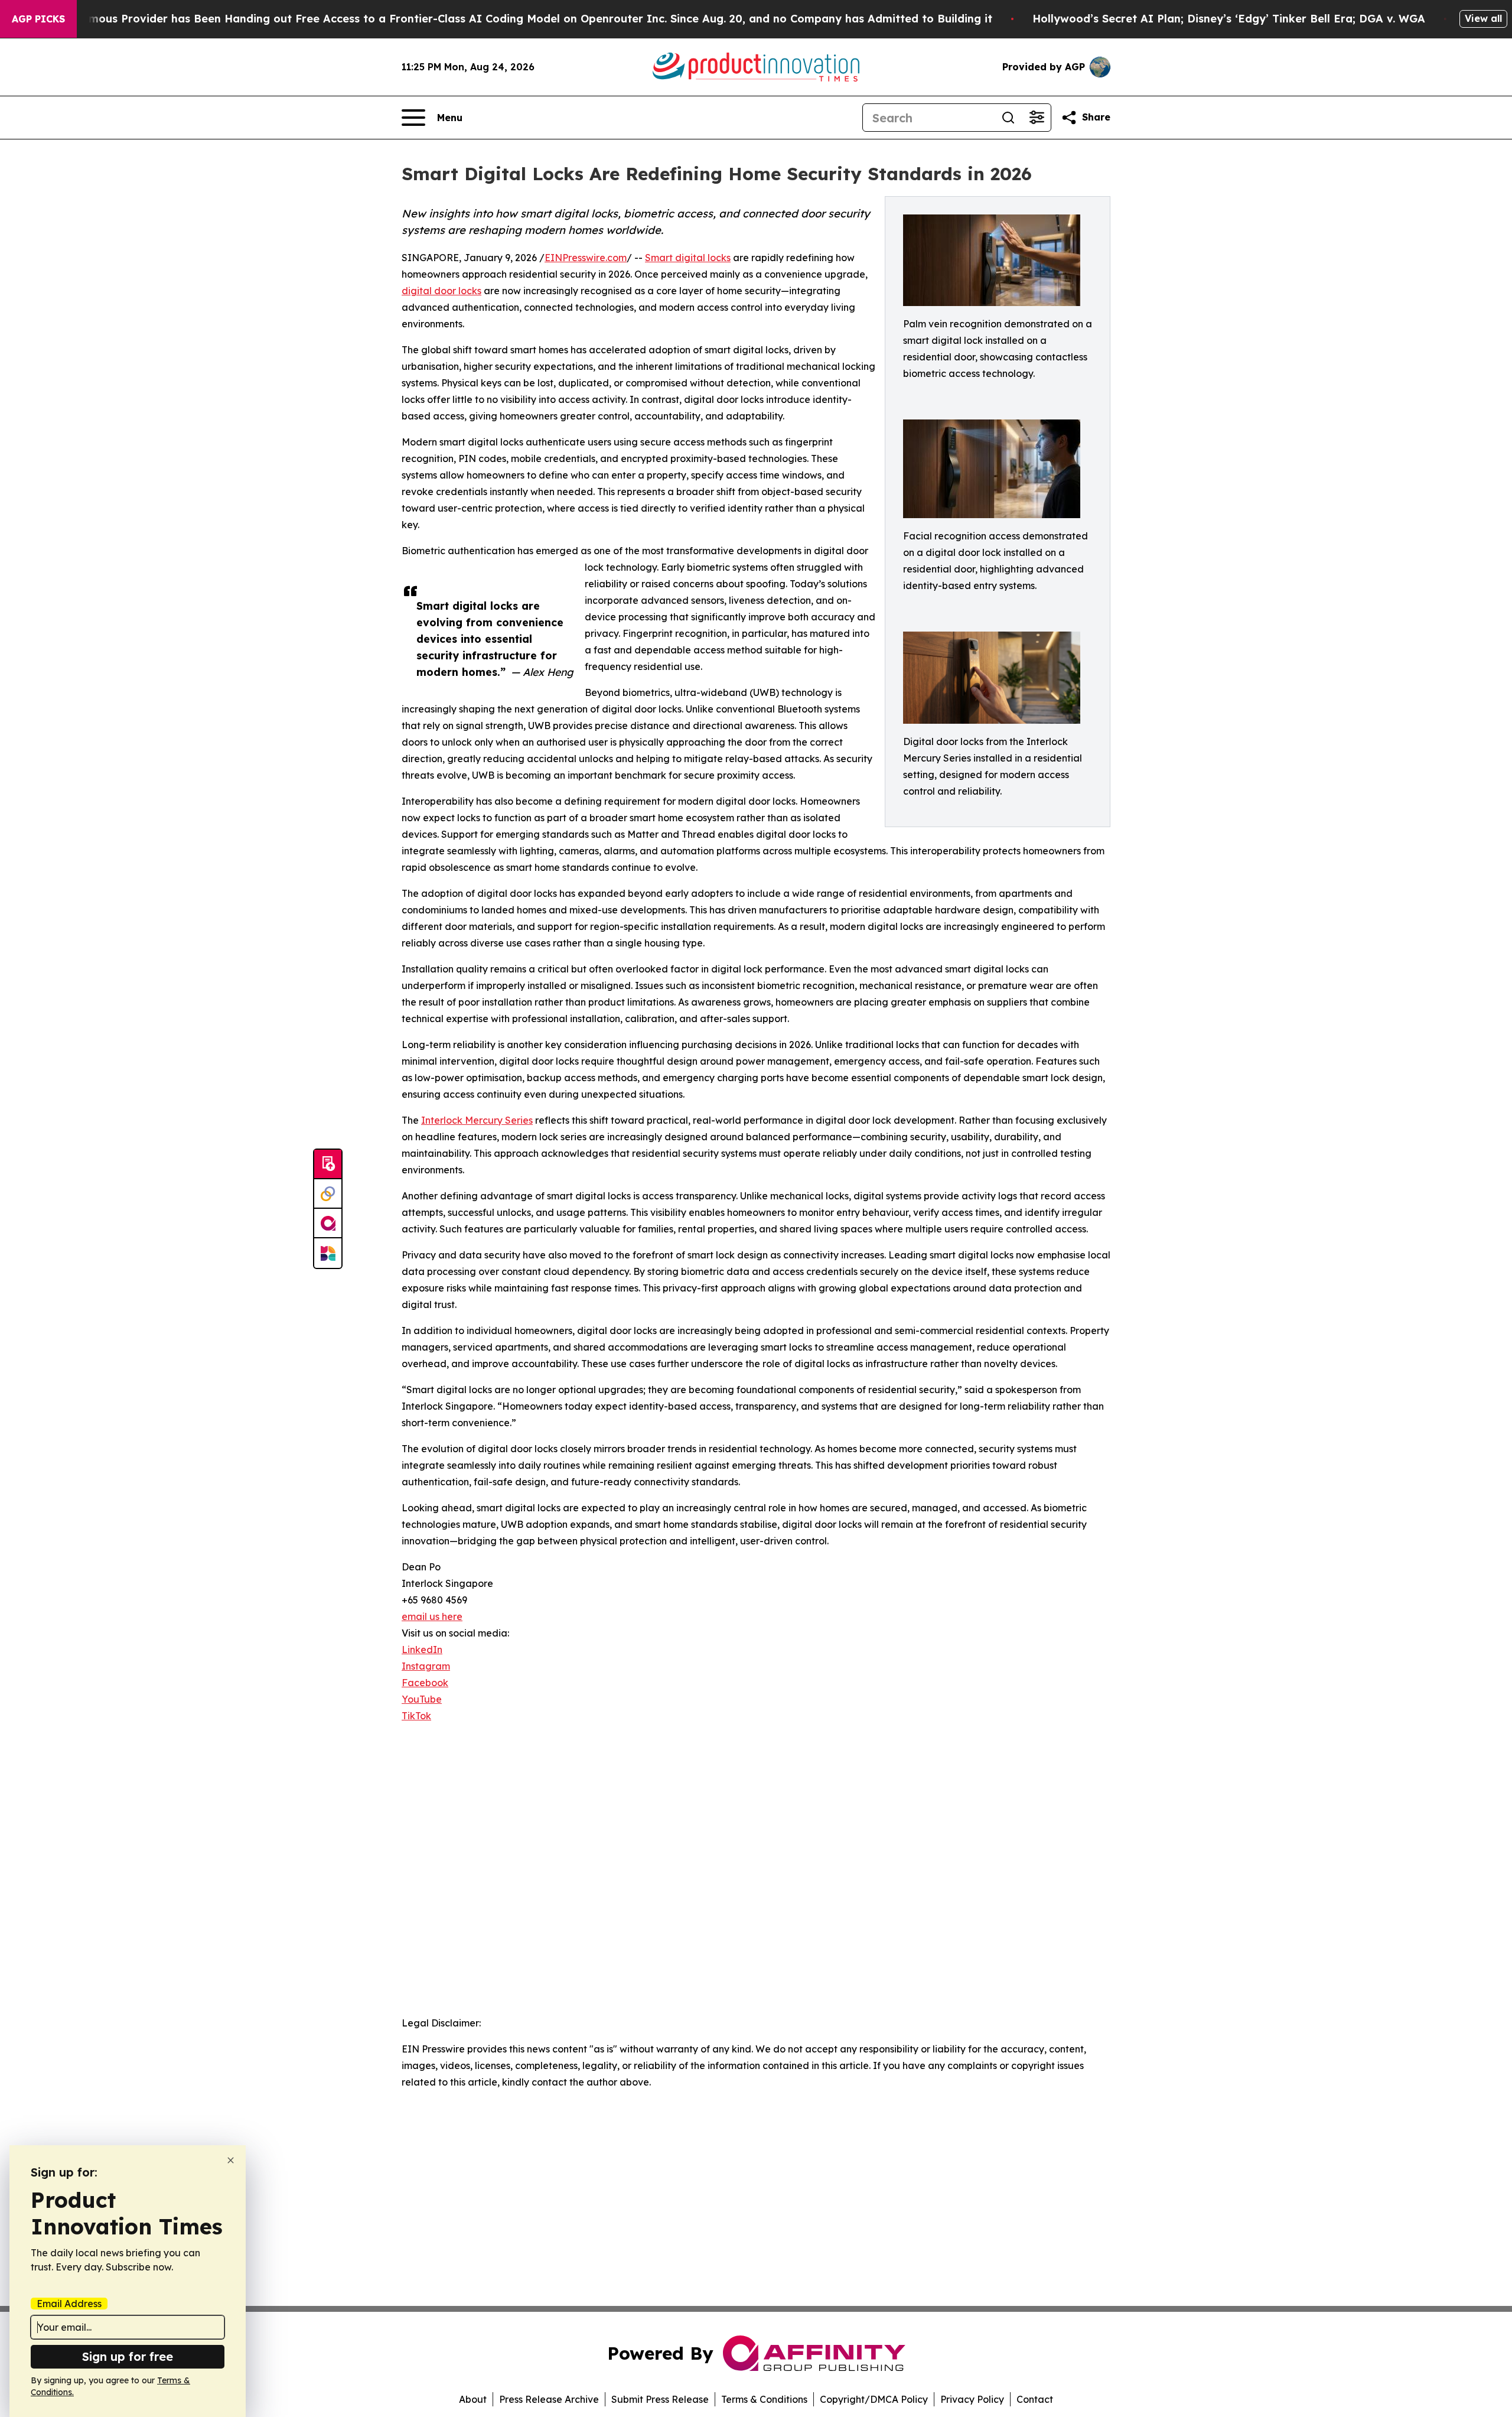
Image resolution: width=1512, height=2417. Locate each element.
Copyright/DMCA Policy (874, 2399)
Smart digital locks (688, 258)
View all (1483, 18)
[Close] (231, 2160)
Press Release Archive (549, 2399)
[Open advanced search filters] (1037, 118)
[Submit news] (328, 1164)
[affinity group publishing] (328, 1224)
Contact (1035, 2399)
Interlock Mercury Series (477, 1120)
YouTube (422, 1699)
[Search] (1008, 118)
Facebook (425, 1683)
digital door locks (441, 291)
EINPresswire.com (586, 258)
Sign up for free (128, 2356)
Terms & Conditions (764, 2399)
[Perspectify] (328, 1194)
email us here (432, 1616)
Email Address (69, 2304)
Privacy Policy (972, 2399)
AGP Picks (38, 19)
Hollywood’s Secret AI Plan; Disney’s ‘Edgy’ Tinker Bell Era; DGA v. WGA (1229, 19)
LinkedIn (422, 1650)
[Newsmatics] (328, 1253)
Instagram (426, 1666)
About (473, 2399)
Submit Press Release (660, 2399)
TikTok (416, 1716)
